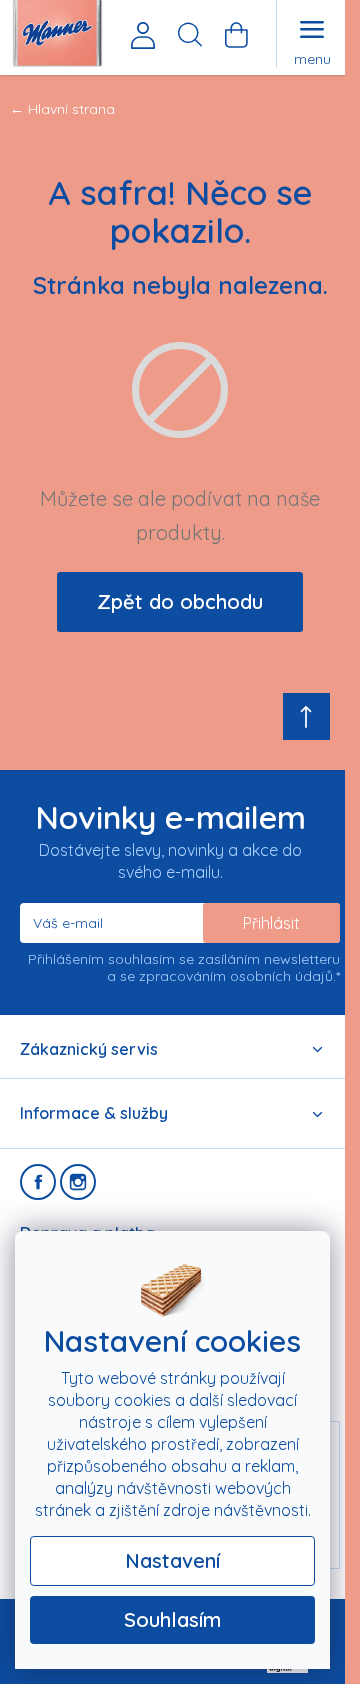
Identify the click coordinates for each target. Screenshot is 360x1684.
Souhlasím (172, 1619)
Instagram (78, 1182)
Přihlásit (271, 923)
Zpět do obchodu (180, 601)
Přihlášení (143, 35)
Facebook (38, 1182)
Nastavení (172, 1560)
